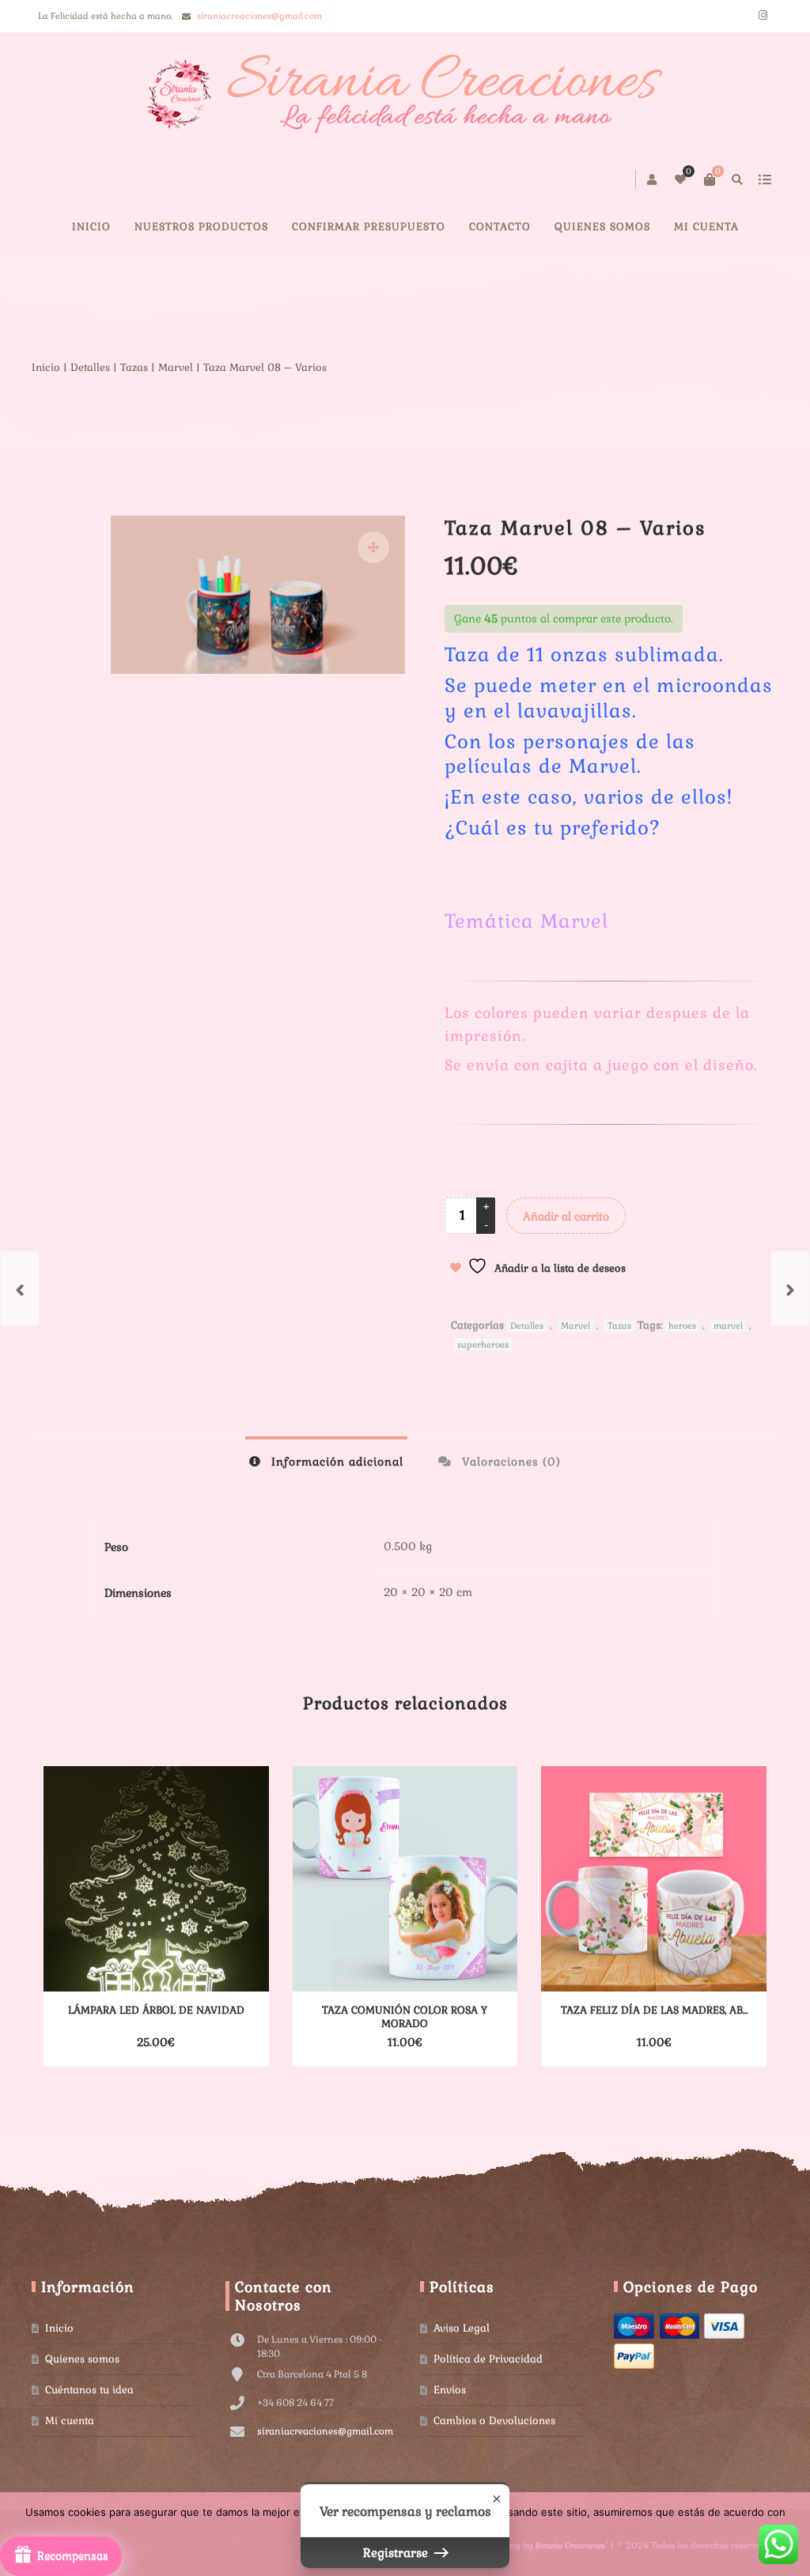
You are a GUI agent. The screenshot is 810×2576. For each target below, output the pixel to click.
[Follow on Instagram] (763, 16)
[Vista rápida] (195, 2042)
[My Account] (653, 180)
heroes (682, 1326)
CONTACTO (500, 227)
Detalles (90, 367)
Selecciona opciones (377, 2042)
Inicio (91, 227)
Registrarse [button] (397, 2553)
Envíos (450, 2390)
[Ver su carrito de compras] (710, 180)
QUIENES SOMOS (602, 227)
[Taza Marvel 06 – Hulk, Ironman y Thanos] (20, 1288)
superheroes (483, 1345)
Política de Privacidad (488, 2359)
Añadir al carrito (566, 1216)
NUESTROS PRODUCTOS (201, 227)
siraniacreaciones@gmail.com (259, 16)
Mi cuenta (706, 227)
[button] (373, 547)
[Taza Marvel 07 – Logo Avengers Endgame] (790, 1288)
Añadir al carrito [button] (129, 2042)
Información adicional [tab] (335, 1462)
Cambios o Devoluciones (494, 2421)
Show (61, 2556)
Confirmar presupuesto (369, 227)
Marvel (176, 367)
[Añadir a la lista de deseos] (223, 2042)
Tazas (134, 367)
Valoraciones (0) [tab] (509, 1462)
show (765, 180)
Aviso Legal (462, 2328)
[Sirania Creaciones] (405, 94)
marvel (728, 1326)
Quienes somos (82, 2359)
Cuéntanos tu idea (89, 2390)
